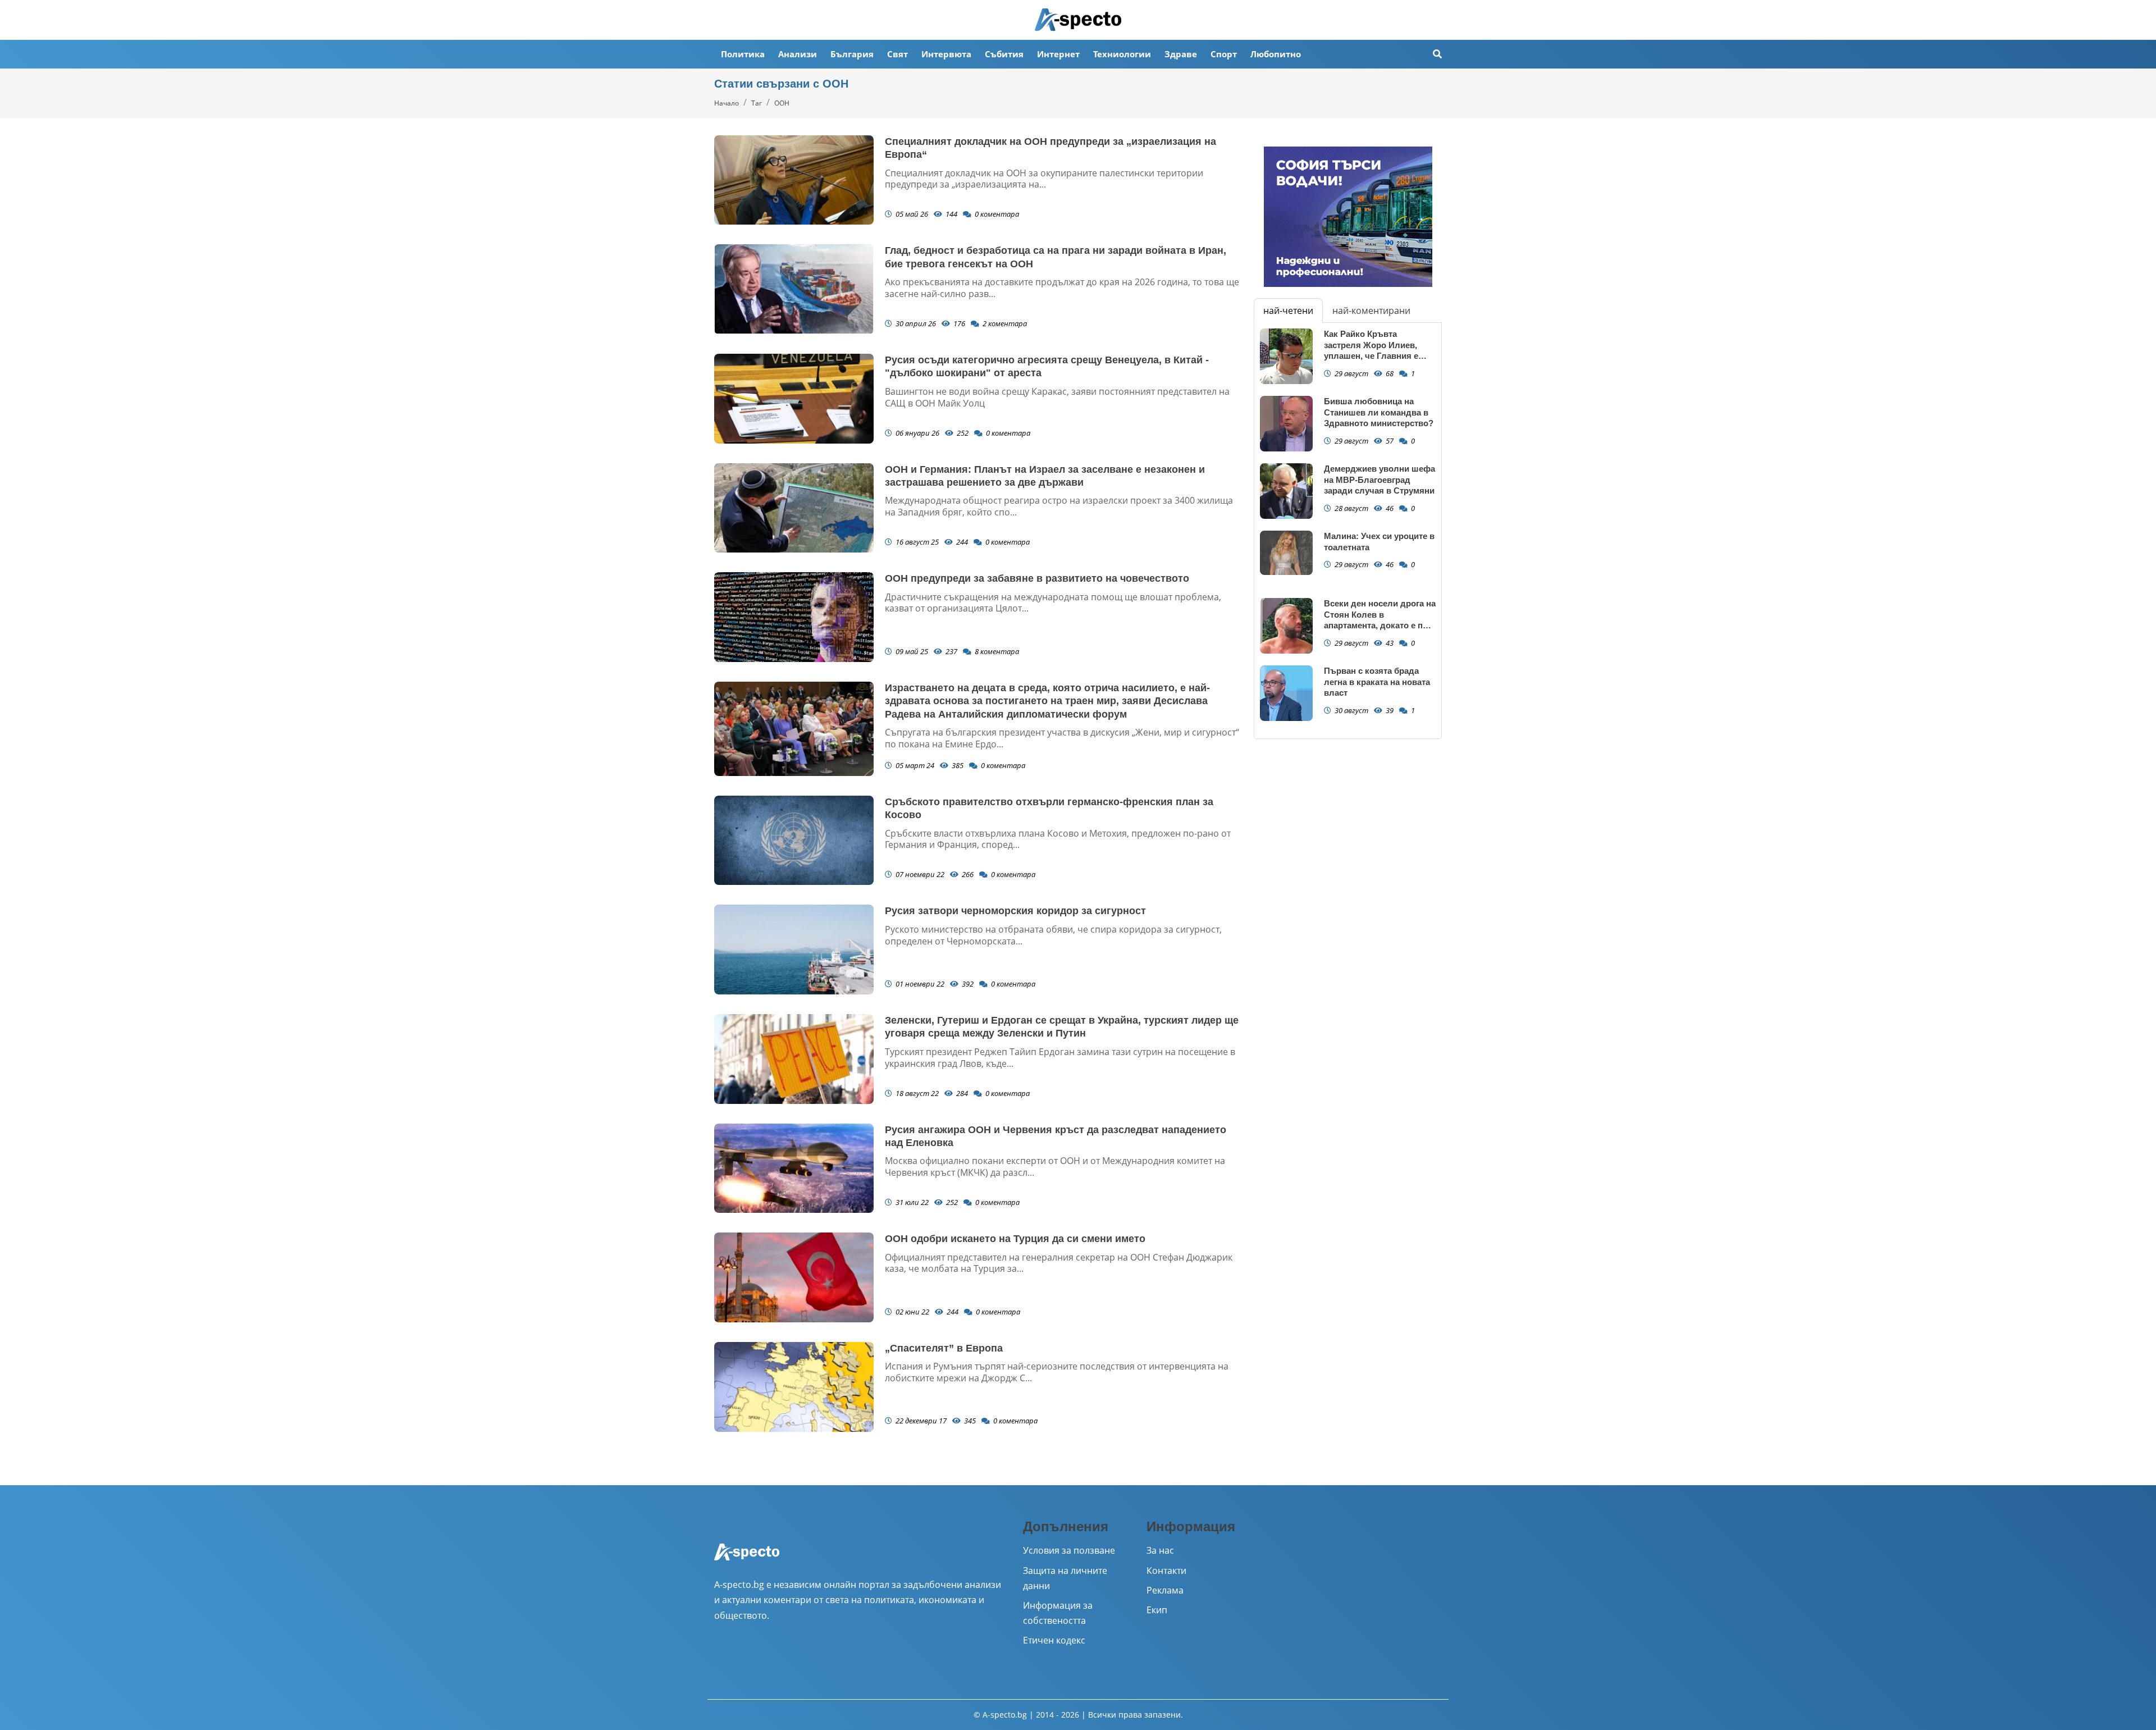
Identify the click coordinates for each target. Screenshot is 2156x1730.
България (852, 54)
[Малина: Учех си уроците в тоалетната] (1286, 553)
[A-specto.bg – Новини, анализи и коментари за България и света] (747, 1559)
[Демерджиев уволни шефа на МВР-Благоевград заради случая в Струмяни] (1286, 491)
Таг (757, 103)
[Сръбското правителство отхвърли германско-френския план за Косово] (794, 841)
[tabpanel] (1348, 531)
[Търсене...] (1437, 54)
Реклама (1165, 1590)
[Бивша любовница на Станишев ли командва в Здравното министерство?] (1286, 424)
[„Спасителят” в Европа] (794, 1387)
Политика (743, 54)
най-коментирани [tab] (1371, 311)
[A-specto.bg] (1078, 20)
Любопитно (1276, 54)
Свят (897, 54)
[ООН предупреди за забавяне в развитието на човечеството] (794, 617)
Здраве (1181, 54)
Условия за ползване (1069, 1550)
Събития (1004, 54)
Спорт (1224, 54)
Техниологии (1122, 54)
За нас (1160, 1550)
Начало (727, 103)
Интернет (1058, 54)
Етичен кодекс (1054, 1640)
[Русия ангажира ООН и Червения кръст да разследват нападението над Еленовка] (794, 1168)
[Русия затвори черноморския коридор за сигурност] (794, 950)
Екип (1157, 1610)
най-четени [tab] (1288, 311)
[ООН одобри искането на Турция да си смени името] (794, 1277)
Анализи (798, 54)
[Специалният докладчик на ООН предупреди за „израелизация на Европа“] (794, 180)
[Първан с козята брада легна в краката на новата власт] (1286, 693)
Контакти (1166, 1571)
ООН (782, 103)
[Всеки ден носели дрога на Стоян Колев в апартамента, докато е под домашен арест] (1286, 626)
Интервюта (946, 54)
